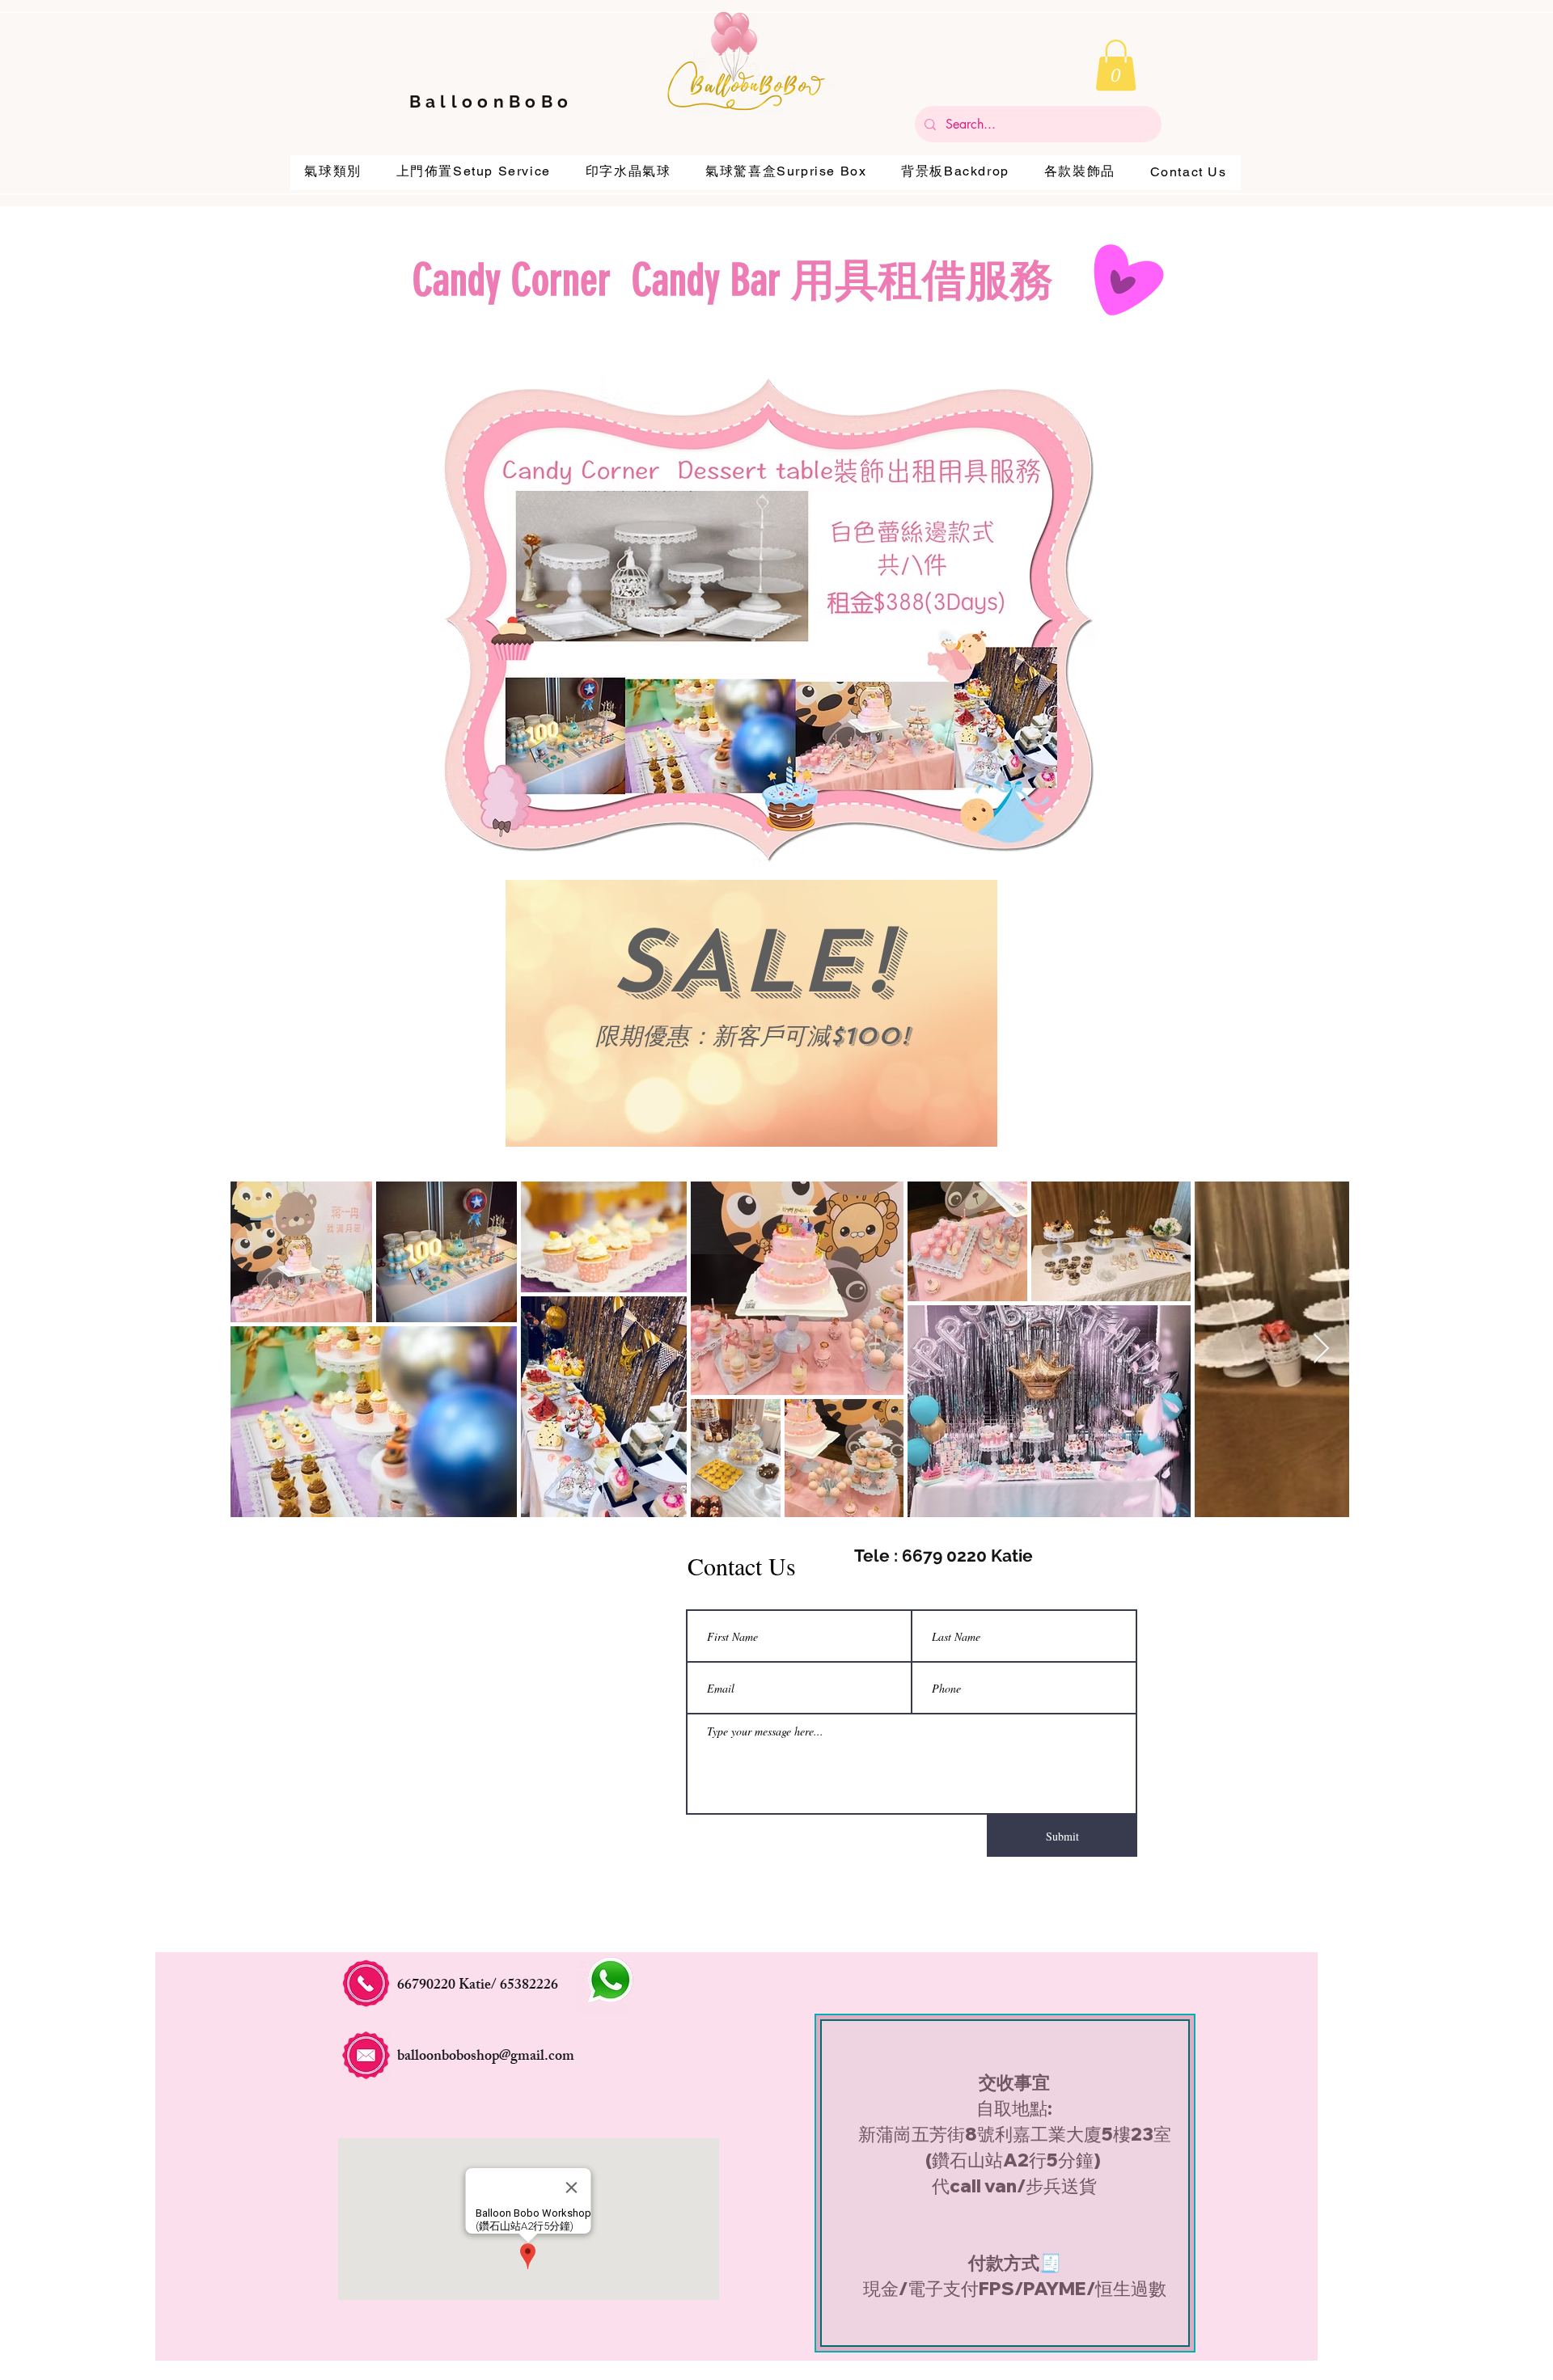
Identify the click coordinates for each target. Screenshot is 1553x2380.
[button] (1116, 65)
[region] (751, 1013)
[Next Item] (1321, 1349)
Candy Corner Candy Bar (602, 281)
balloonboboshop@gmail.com (486, 2057)
